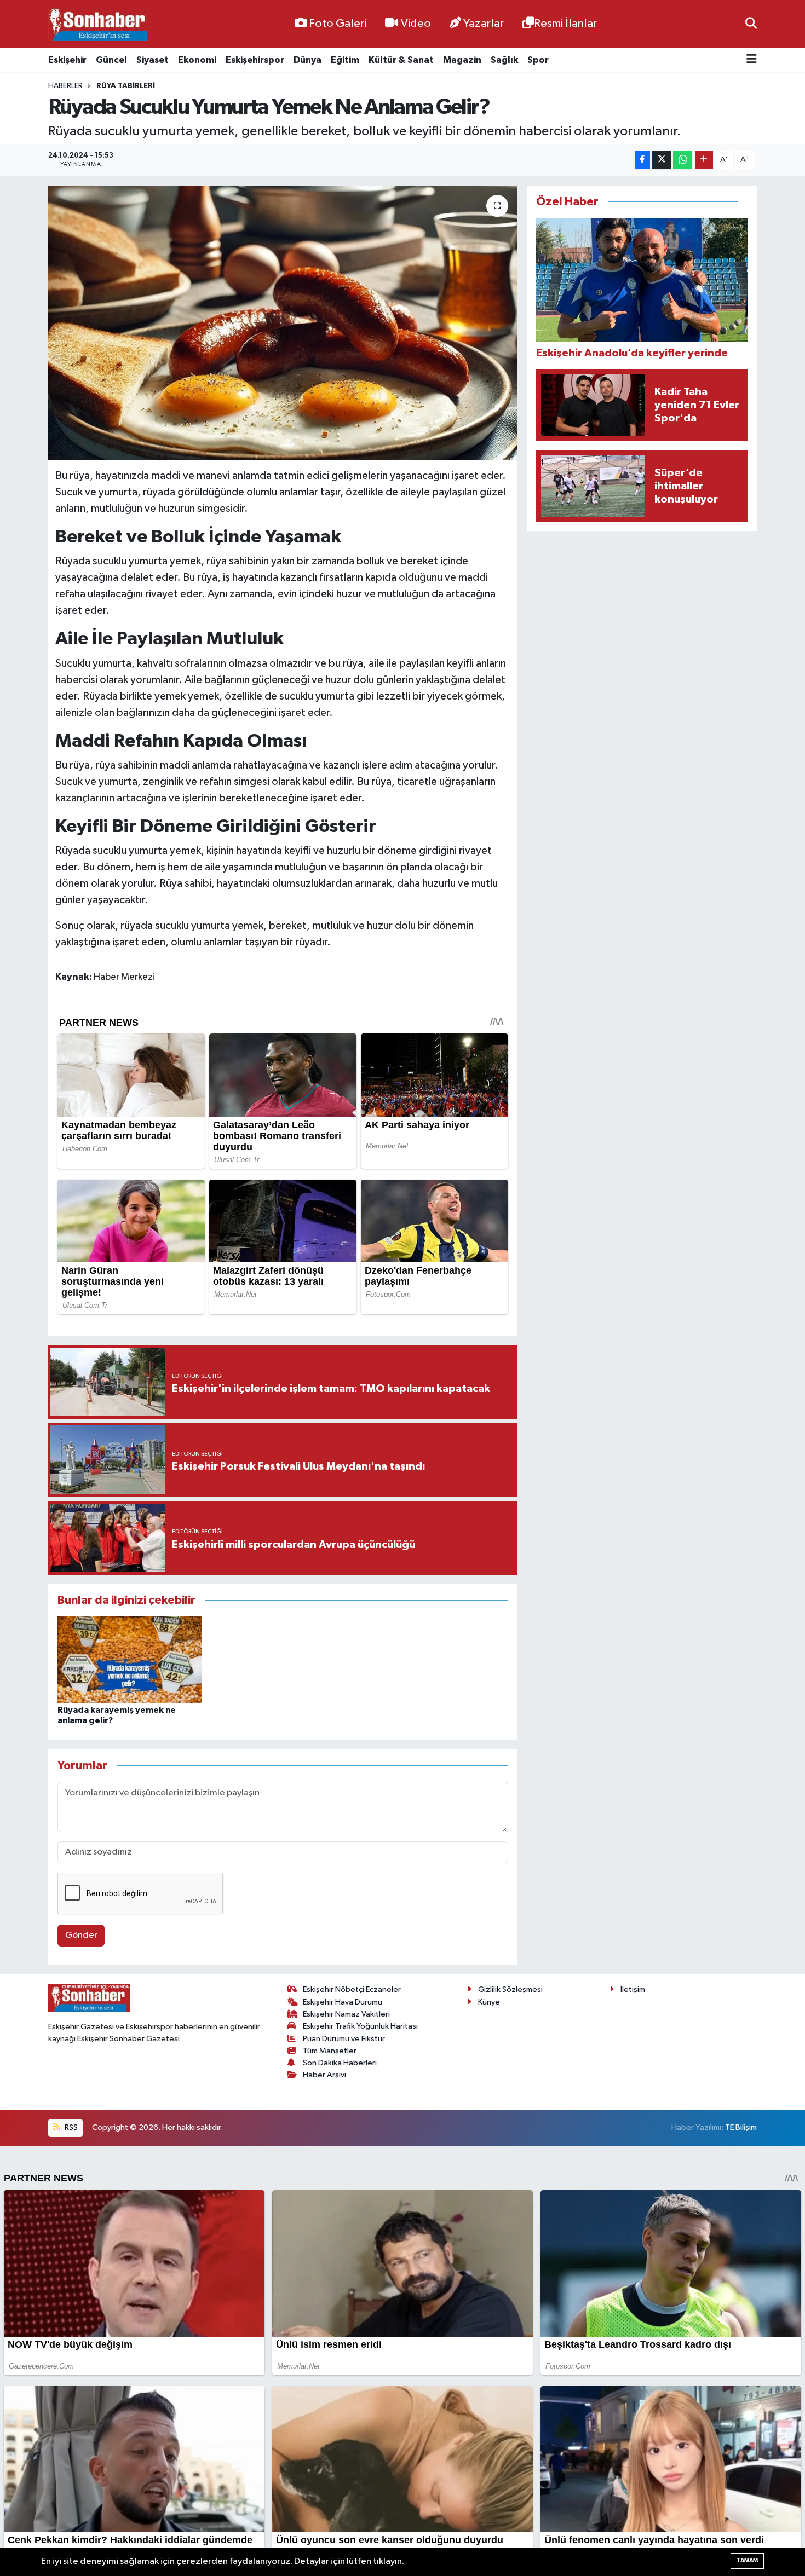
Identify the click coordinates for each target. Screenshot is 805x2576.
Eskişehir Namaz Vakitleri (346, 2014)
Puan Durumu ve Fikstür (344, 2039)
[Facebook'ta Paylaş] (642, 160)
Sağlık (504, 60)
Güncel (111, 60)
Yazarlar (484, 24)
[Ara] (751, 24)
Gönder (81, 1935)
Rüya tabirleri (126, 86)
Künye (489, 2002)
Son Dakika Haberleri (340, 2063)
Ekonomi (197, 60)
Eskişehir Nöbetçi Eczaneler (352, 1989)
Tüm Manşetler (330, 2051)
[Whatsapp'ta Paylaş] (683, 160)
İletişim (633, 1989)
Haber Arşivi (324, 2075)
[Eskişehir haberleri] (97, 24)
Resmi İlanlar (565, 24)
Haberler (65, 86)
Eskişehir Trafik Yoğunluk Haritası (360, 2026)
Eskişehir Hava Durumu (343, 2002)
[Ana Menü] (752, 60)
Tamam (747, 2560)
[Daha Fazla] (704, 160)
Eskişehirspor (255, 60)
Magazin (462, 60)
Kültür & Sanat (401, 60)
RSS (70, 2127)
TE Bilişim (741, 2127)
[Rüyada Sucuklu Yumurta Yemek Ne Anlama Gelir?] (283, 323)
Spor (538, 60)
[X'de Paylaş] (662, 160)
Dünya (307, 60)
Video (416, 24)
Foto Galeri (338, 24)
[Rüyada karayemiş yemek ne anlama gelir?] (130, 1659)
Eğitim (345, 60)
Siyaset (153, 60)
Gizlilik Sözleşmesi (510, 1989)
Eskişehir (67, 60)
